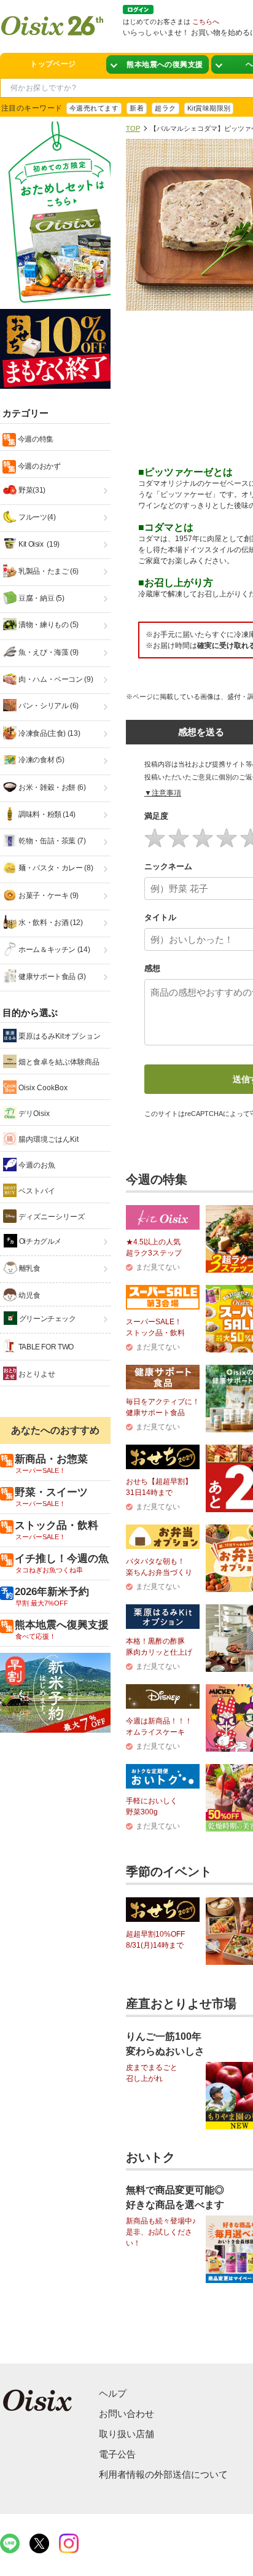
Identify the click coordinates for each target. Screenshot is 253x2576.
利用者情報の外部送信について (163, 2474)
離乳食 (29, 1268)
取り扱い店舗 (126, 2434)
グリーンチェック (47, 1319)
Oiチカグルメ (39, 1241)
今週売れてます (94, 108)
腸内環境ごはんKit (48, 1139)
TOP (133, 128)
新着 (137, 108)
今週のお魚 (36, 1165)
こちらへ (206, 21)
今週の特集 (35, 439)
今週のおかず (38, 466)
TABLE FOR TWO (45, 1347)
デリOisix (33, 1114)
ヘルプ (113, 2393)
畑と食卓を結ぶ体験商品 (58, 1062)
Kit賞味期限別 (209, 108)
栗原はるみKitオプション (59, 1036)
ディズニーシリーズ (51, 1217)
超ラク (165, 108)
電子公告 (117, 2454)
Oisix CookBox (42, 1088)
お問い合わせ (126, 2414)
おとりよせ (36, 1374)
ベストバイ (36, 1191)
